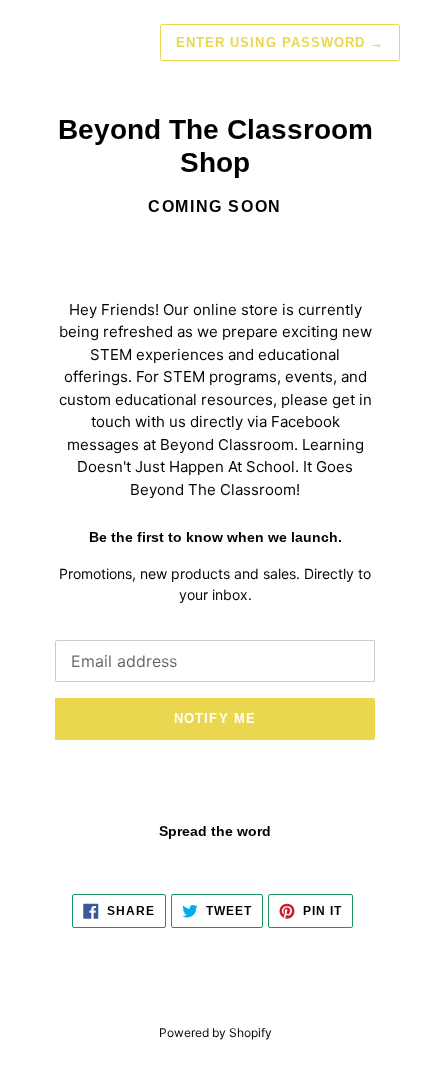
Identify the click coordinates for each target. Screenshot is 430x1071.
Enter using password (280, 42)
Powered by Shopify (215, 1032)
